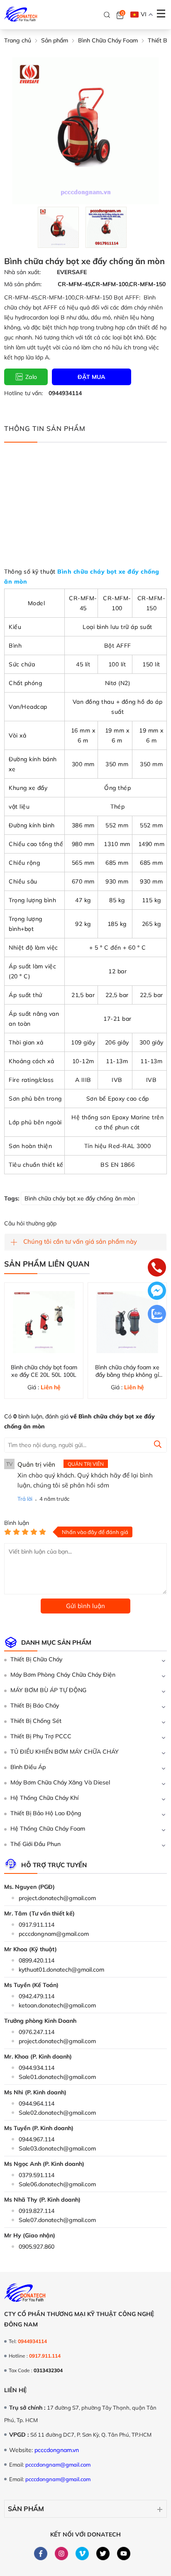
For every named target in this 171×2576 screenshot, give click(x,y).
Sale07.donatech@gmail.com (57, 2220)
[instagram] (62, 2554)
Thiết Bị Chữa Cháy (36, 1659)
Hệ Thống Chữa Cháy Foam (48, 1829)
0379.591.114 (37, 2175)
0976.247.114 (37, 2032)
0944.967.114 (37, 2139)
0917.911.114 (37, 1925)
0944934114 (65, 393)
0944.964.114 (37, 2103)
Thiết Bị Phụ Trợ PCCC (41, 1736)
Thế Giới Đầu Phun (35, 1844)
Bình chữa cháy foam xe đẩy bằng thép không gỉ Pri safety (127, 1375)
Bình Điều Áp (28, 1767)
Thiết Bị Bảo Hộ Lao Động (46, 1813)
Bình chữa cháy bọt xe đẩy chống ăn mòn (80, 1198)
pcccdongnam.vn (57, 2450)
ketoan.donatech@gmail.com (57, 2005)
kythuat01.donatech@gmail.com (61, 1970)
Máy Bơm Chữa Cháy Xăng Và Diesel (60, 1782)
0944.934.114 (37, 2068)
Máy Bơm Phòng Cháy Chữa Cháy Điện (63, 1675)
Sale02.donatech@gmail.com (57, 2113)
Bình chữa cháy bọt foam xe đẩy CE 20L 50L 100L (44, 1371)
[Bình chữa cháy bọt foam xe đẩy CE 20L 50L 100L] (44, 1322)
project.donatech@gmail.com (57, 1898)
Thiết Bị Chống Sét (36, 1721)
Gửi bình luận (85, 1606)
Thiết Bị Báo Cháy (35, 1705)
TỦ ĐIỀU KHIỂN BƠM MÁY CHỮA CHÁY (65, 1752)
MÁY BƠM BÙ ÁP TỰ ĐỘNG (48, 1690)
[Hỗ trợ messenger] (157, 1292)
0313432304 (48, 2370)
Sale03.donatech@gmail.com (57, 2148)
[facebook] (41, 2554)
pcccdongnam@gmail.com (54, 1934)
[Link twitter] (103, 2554)
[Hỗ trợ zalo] (157, 1315)
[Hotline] (157, 1268)
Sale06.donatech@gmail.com (57, 2184)
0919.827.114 (37, 2211)
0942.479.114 (37, 1996)
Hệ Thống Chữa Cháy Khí (44, 1798)
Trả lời (25, 1499)
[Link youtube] (124, 2554)
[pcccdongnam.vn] (21, 15)
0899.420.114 (37, 1960)
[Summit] (158, 1445)
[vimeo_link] (82, 2554)
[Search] (107, 15)
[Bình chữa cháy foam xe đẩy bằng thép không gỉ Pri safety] (127, 1322)
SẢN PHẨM (26, 2509)
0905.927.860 (37, 2247)
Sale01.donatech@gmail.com (57, 2077)
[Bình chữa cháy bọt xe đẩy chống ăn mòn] (58, 227)
